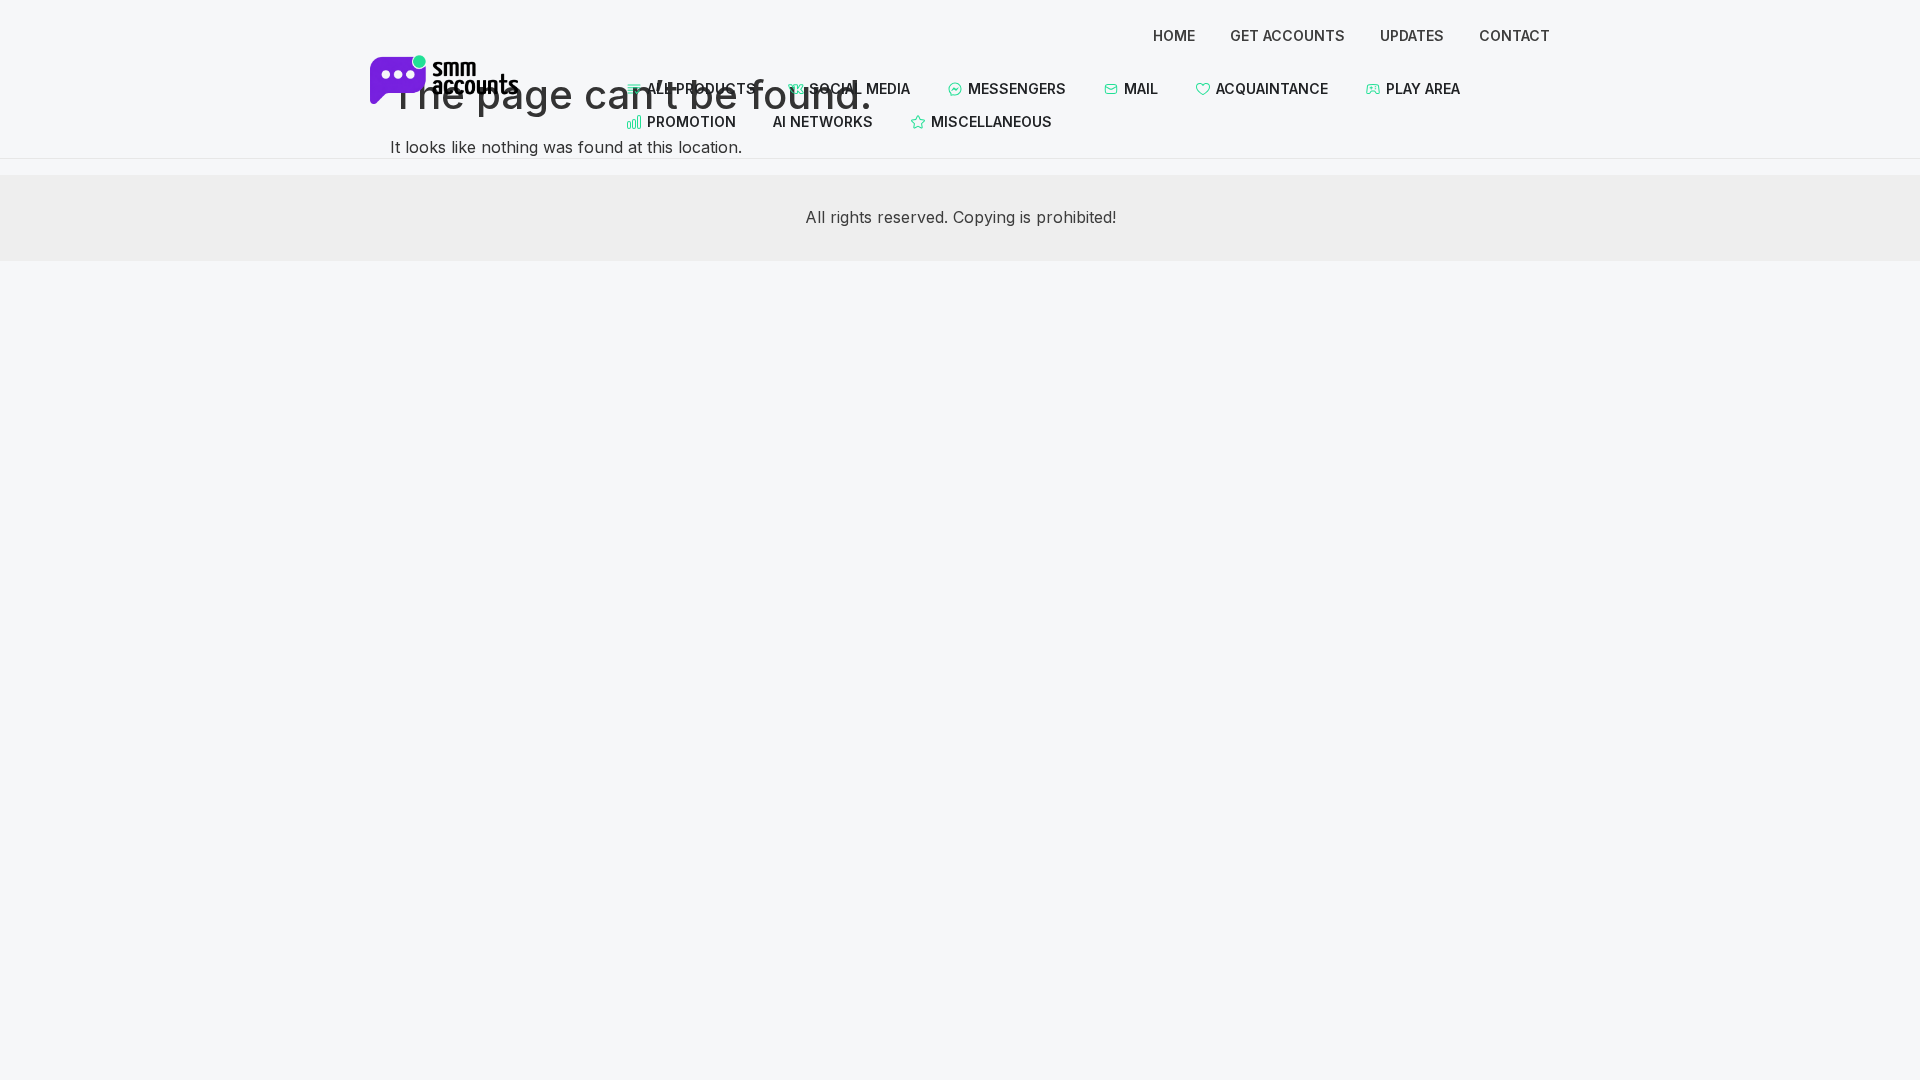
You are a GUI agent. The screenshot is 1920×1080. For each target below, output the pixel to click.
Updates (1412, 35)
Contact (1514, 35)
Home (1174, 35)
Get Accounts (1287, 35)
